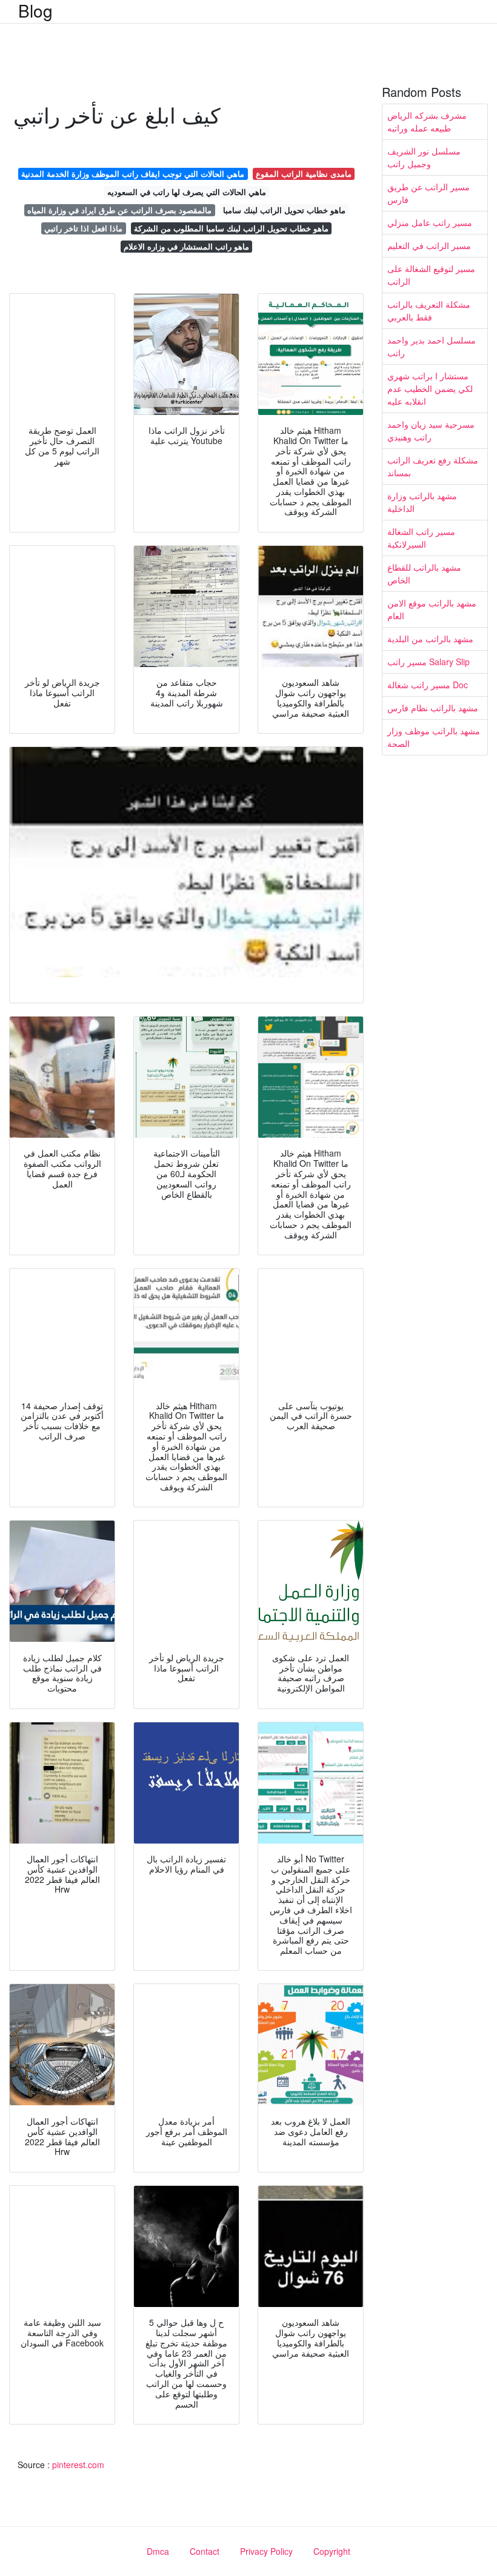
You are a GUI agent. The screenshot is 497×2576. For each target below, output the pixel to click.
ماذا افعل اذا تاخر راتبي (83, 228)
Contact (205, 2551)
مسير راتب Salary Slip (429, 662)
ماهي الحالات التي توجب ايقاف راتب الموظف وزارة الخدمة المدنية (133, 174)
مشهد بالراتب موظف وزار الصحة (434, 737)
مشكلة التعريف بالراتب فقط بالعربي (429, 310)
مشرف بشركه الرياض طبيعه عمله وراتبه (427, 121)
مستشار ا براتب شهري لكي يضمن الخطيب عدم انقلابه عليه (430, 388)
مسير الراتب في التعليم (429, 245)
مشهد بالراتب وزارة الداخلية (422, 502)
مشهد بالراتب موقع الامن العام (432, 609)
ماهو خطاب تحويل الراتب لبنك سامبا (284, 210)
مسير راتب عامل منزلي (430, 222)
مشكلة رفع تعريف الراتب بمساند (433, 466)
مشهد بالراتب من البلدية (430, 639)
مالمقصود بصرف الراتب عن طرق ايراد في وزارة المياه (119, 210)
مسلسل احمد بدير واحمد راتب (432, 346)
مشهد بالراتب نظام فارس (433, 708)
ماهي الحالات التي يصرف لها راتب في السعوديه (187, 192)
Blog (35, 10)
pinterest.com (78, 2465)
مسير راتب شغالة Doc (428, 685)
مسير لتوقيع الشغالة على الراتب (431, 275)
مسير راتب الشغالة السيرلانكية (421, 538)
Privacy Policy (266, 2551)
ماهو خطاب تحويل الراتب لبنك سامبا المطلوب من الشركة (231, 228)
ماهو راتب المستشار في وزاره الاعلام (186, 246)
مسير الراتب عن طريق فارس (429, 193)
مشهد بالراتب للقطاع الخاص (424, 573)
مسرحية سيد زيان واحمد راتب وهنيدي (431, 430)
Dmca (158, 2551)
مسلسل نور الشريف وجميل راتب (424, 157)
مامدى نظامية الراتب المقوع (304, 174)
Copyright (332, 2551)
